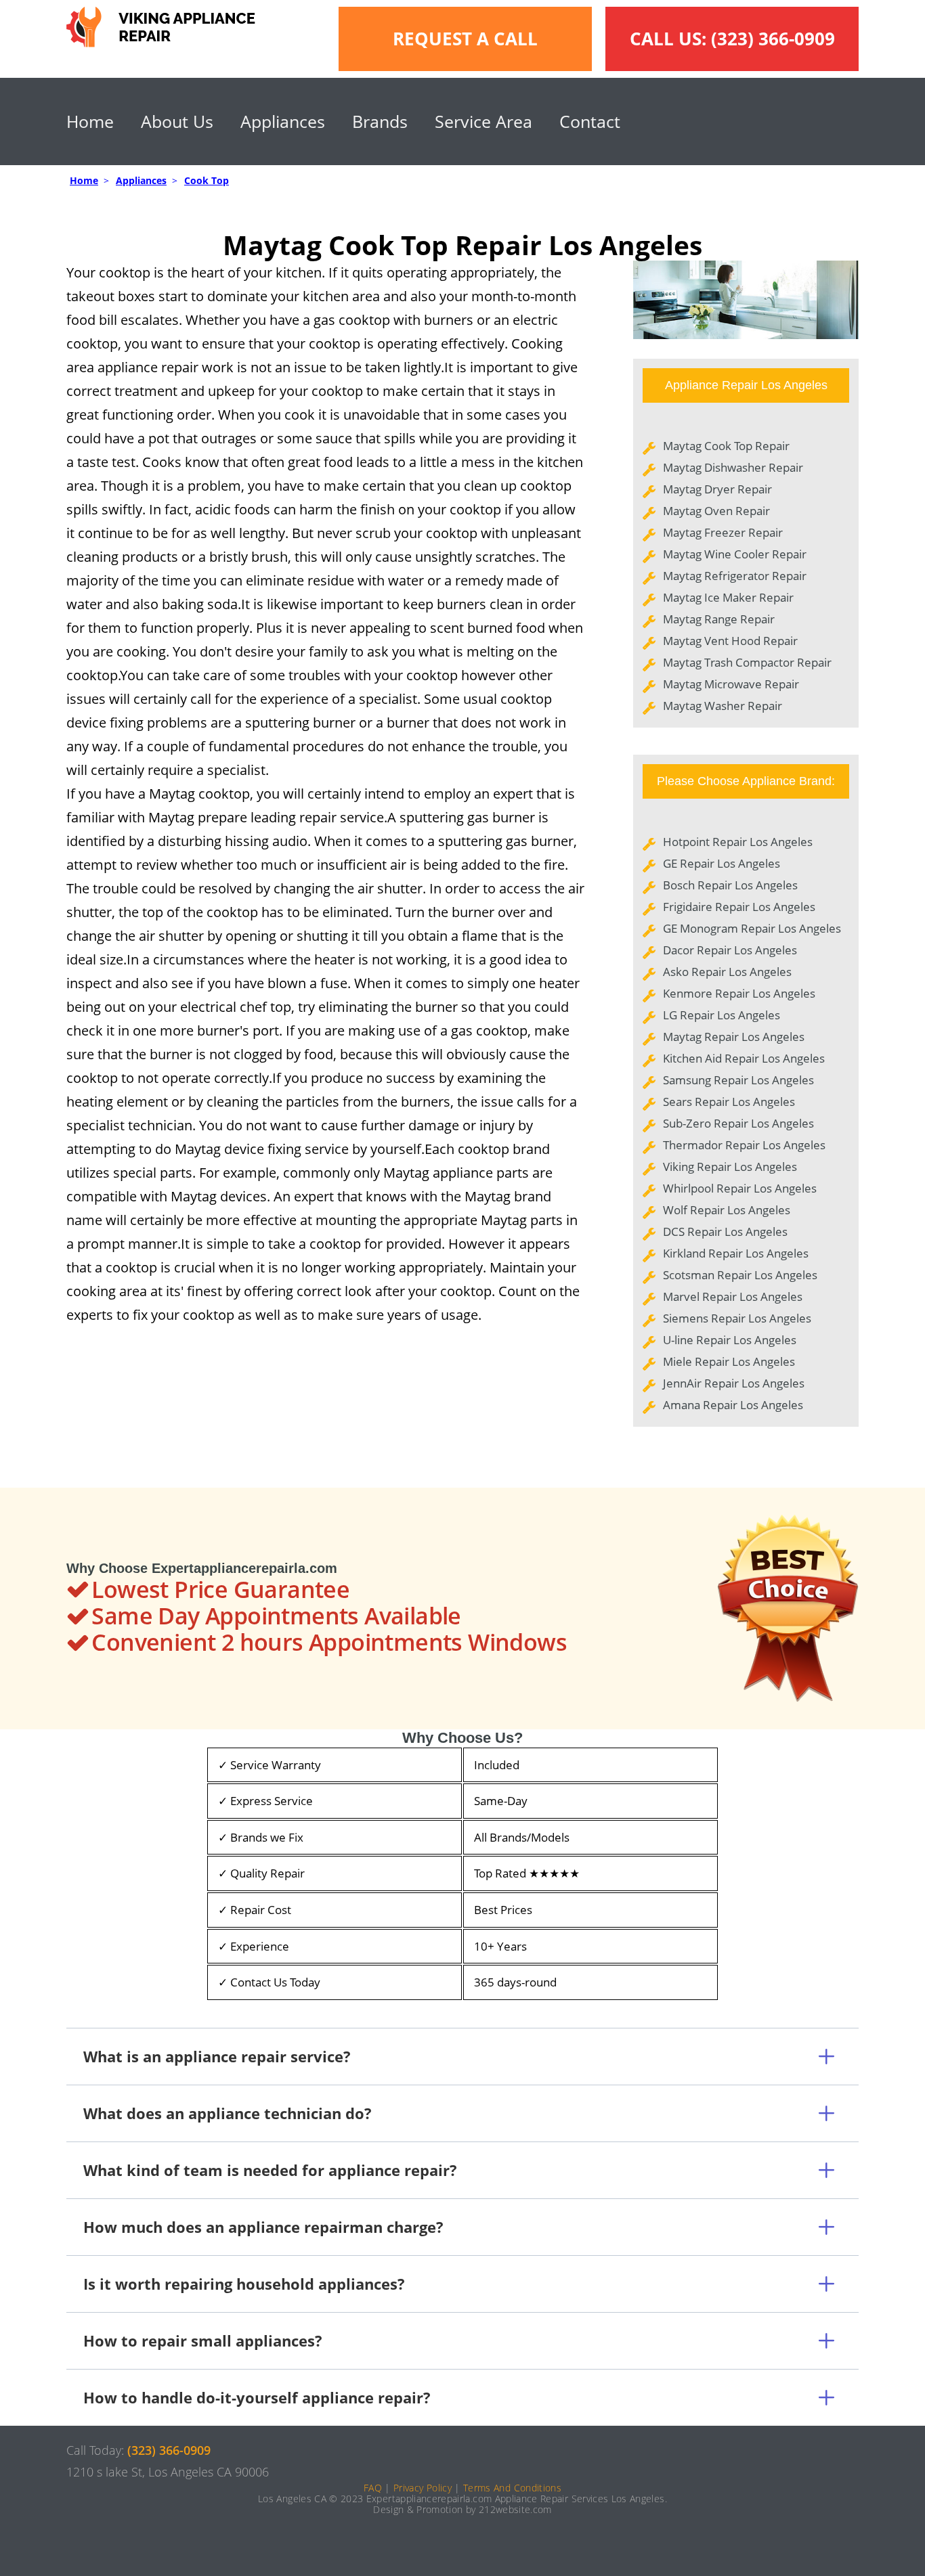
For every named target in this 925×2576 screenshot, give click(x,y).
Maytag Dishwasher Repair (733, 467)
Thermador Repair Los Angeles (744, 1145)
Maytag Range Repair (719, 619)
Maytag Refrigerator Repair (735, 576)
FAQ (373, 2488)
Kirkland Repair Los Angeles (736, 1253)
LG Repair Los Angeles (722, 1015)
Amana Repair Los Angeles (733, 1405)
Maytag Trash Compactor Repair (747, 662)
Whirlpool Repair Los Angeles (740, 1188)
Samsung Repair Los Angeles (738, 1080)
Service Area (483, 121)
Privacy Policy (423, 2488)
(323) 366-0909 (773, 39)
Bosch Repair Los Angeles (730, 885)
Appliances (283, 121)
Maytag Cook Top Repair (726, 446)
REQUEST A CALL (465, 39)
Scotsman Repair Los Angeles (740, 1275)
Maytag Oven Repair (716, 511)
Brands (380, 121)
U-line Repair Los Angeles (730, 1340)
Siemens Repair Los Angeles (737, 1318)
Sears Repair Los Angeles (729, 1102)
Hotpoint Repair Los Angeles (738, 842)
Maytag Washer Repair (723, 706)
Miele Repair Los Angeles (729, 1361)
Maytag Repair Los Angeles (734, 1037)
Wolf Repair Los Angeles (727, 1210)
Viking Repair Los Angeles (730, 1167)
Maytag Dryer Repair (717, 489)
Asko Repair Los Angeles (727, 972)
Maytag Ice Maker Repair (728, 597)
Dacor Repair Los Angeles (730, 950)
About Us (177, 121)
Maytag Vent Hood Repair (730, 641)
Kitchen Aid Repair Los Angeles (744, 1058)
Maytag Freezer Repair (723, 532)
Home (90, 121)
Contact (590, 121)
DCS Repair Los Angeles (725, 1231)
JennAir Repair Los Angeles (734, 1383)
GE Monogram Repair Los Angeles (752, 928)
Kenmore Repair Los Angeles (739, 993)
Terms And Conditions (512, 2488)
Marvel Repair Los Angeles (733, 1296)
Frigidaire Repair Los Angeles (739, 907)
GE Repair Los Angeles (722, 863)
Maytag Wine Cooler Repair (735, 554)
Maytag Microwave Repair (731, 684)
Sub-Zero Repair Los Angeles (738, 1123)
